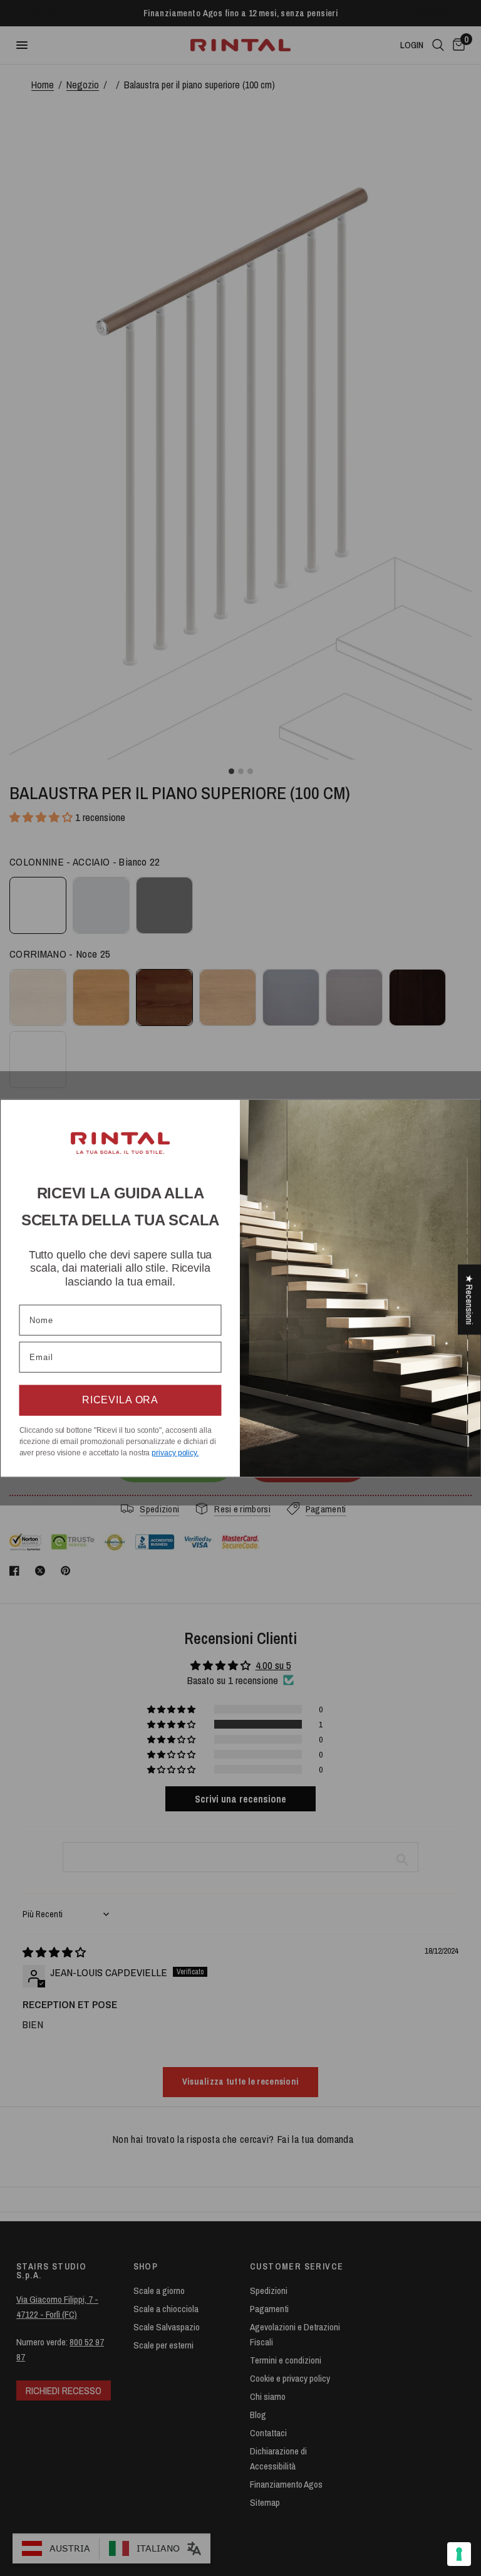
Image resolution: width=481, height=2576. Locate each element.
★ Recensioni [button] (469, 1300)
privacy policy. (175, 1453)
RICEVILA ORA (120, 1400)
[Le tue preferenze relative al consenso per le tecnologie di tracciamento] (459, 2554)
